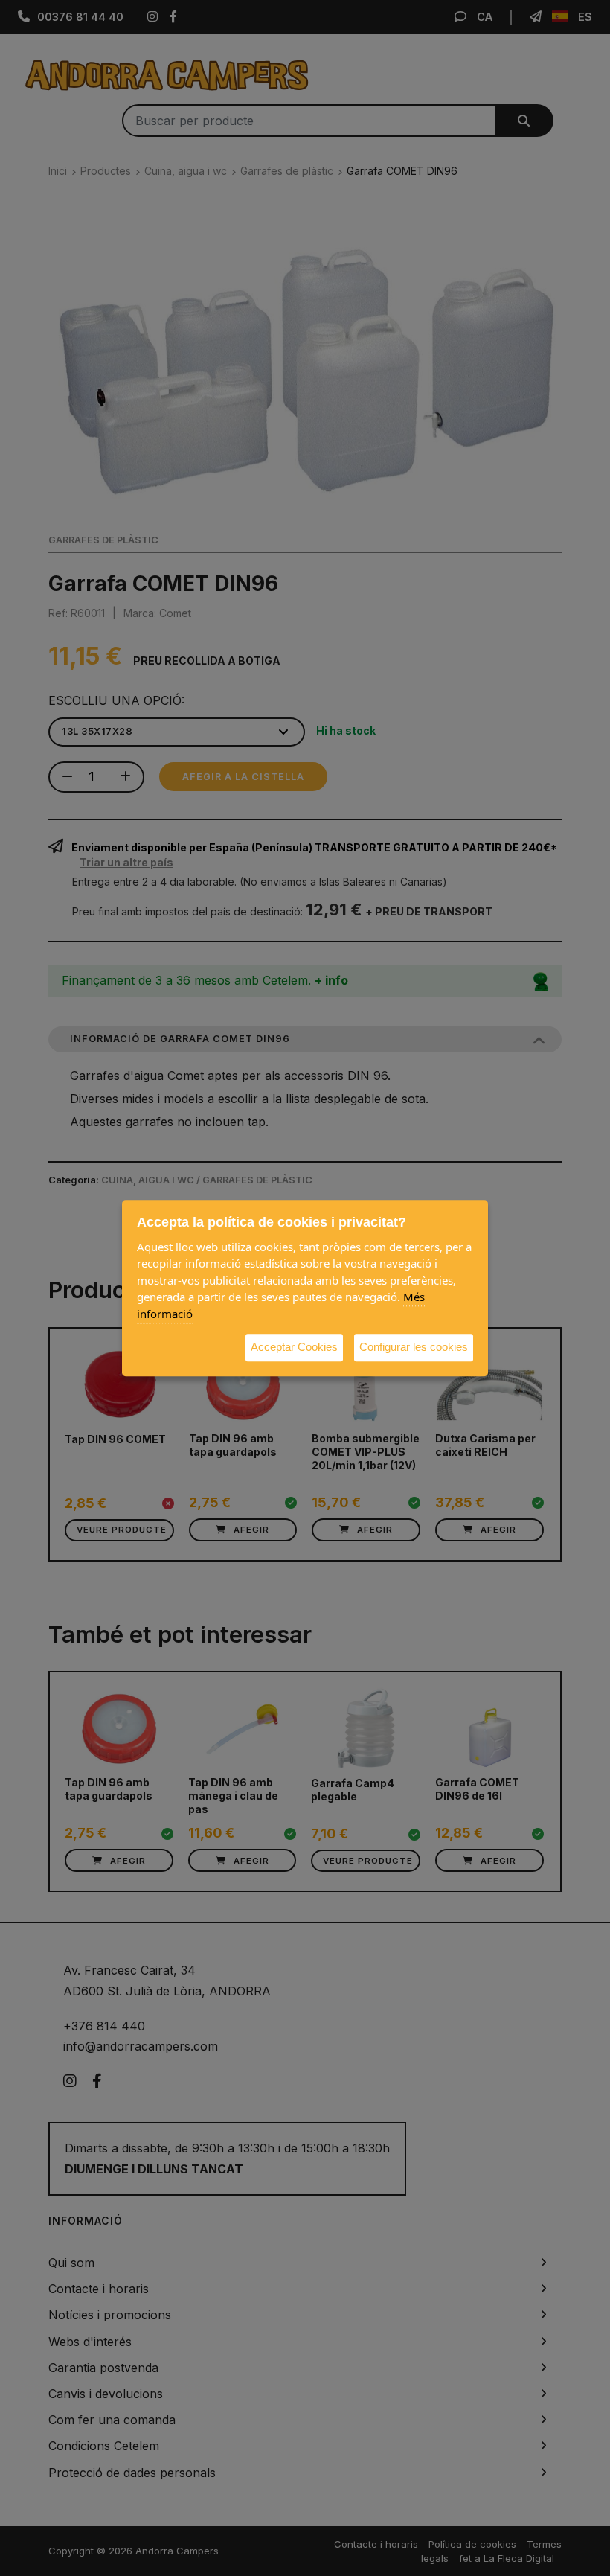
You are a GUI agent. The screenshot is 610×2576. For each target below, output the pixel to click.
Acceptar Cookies (294, 1347)
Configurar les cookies (414, 1347)
